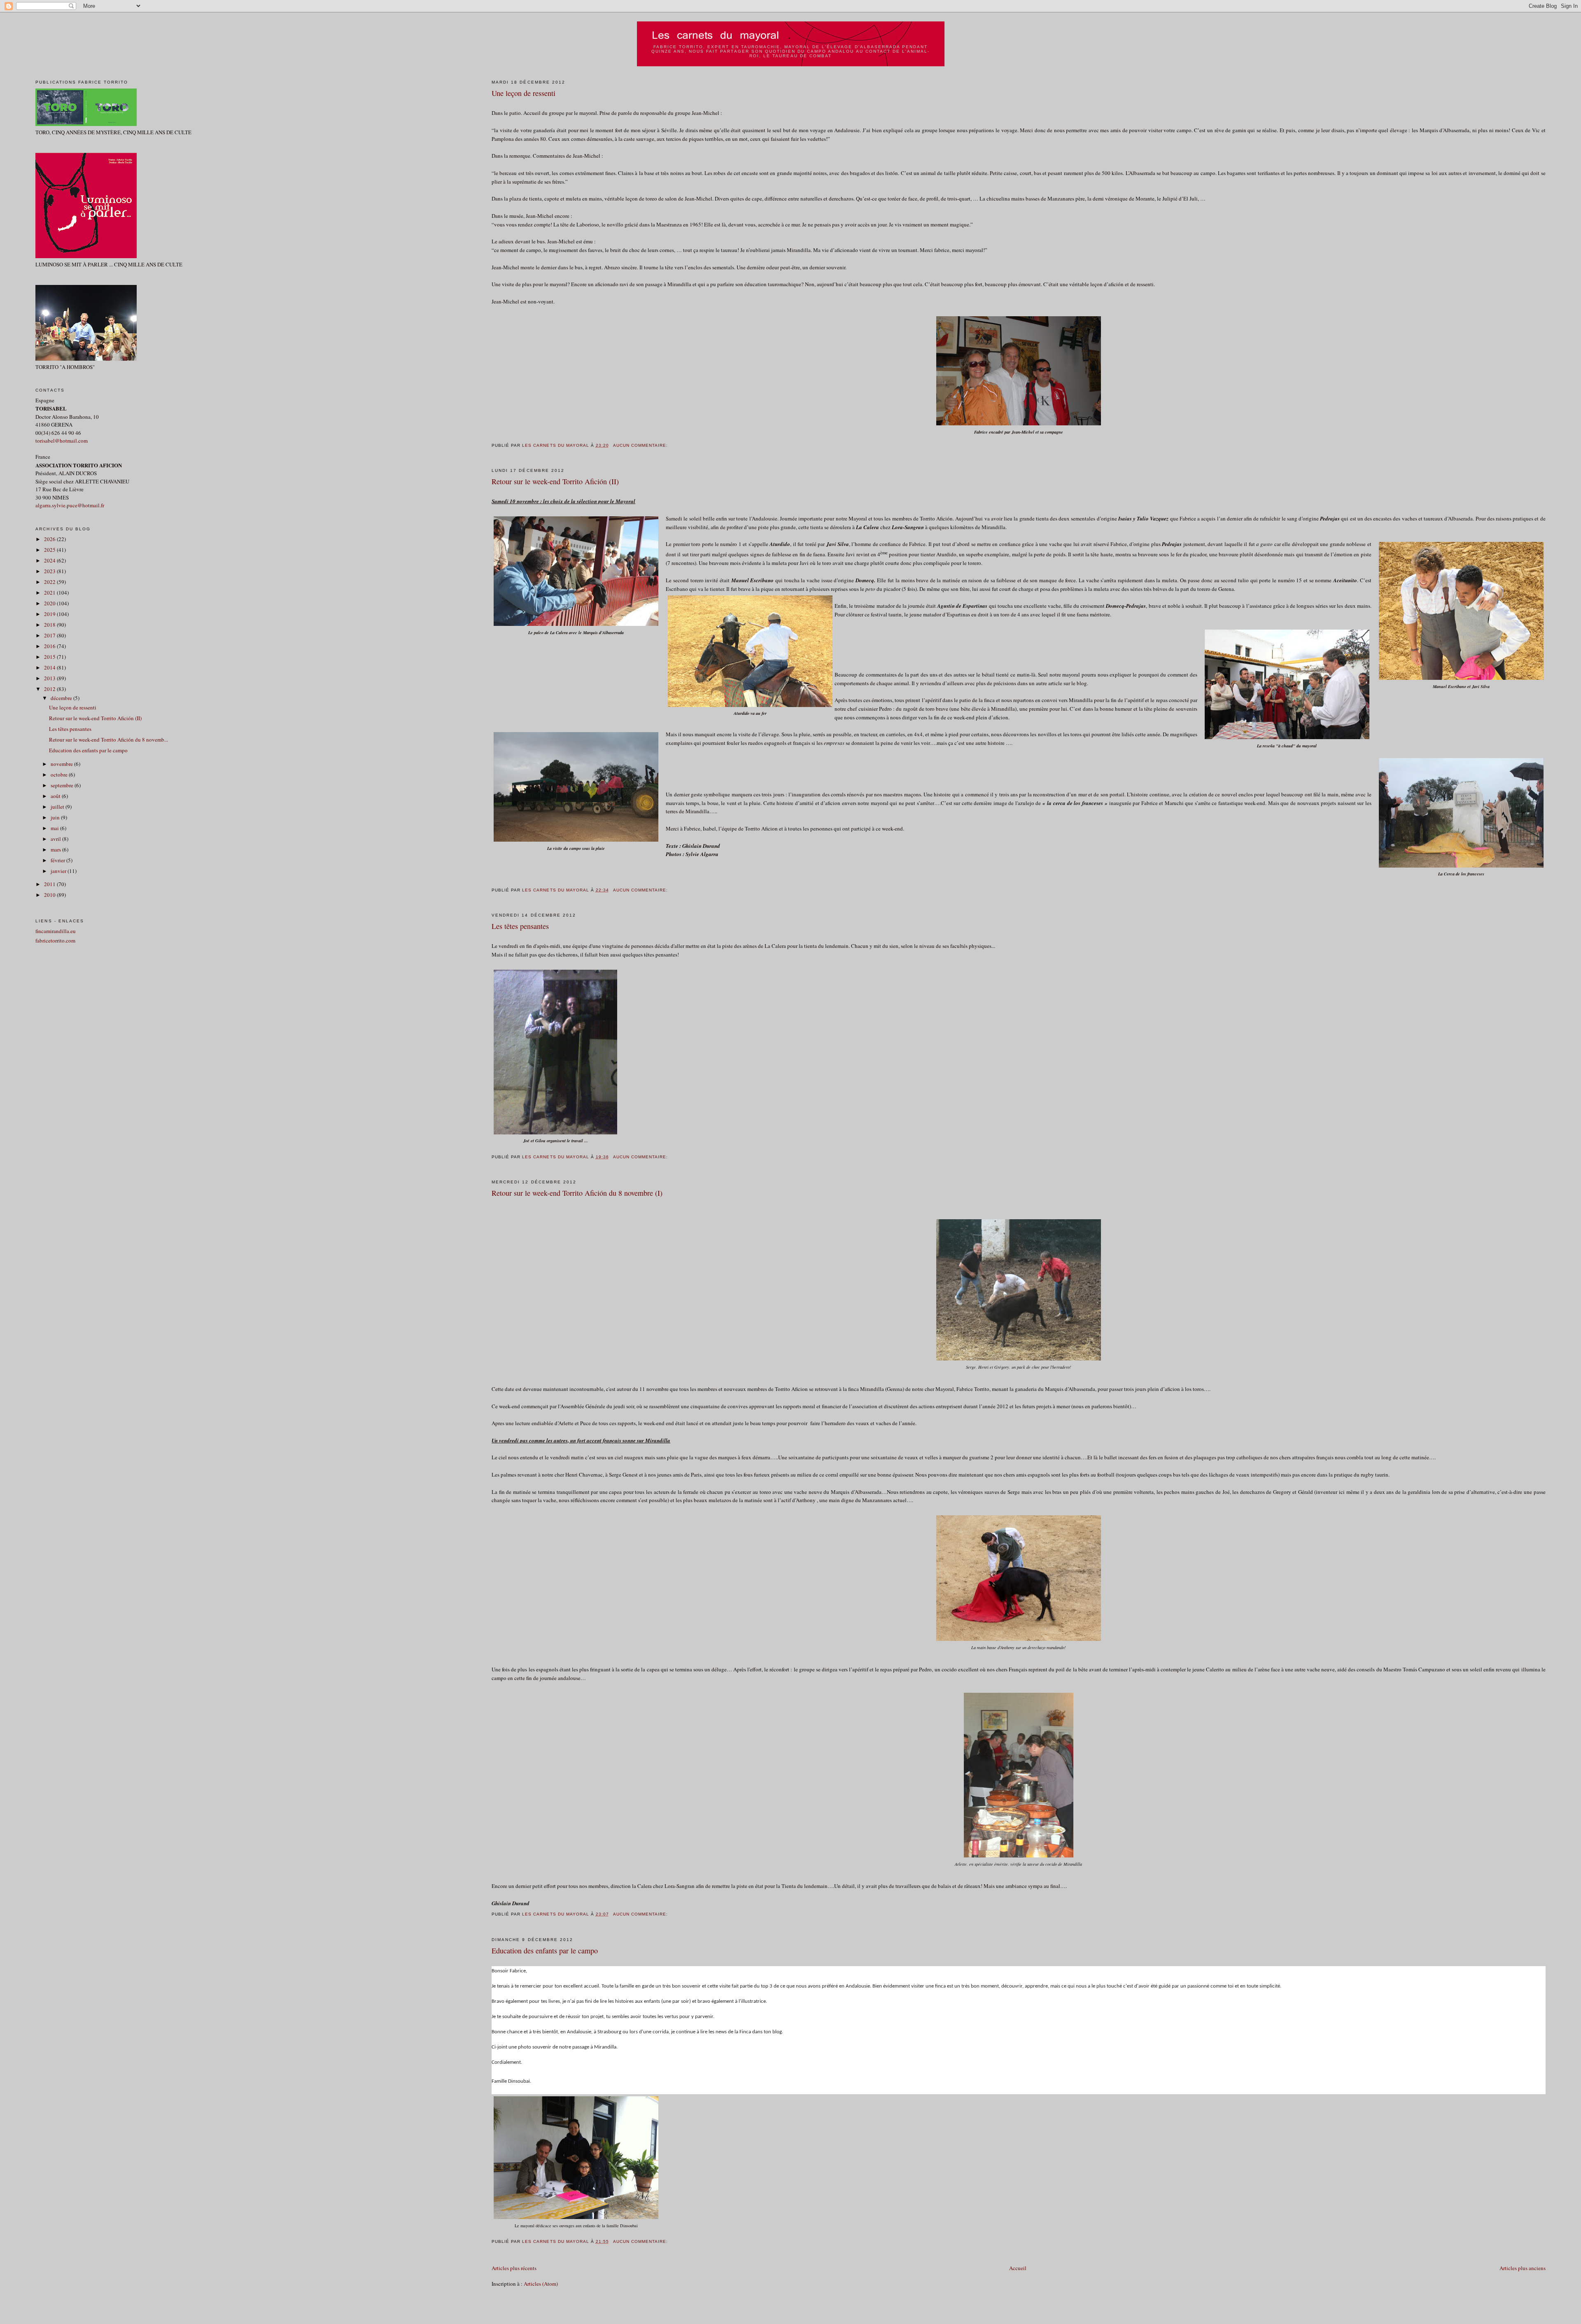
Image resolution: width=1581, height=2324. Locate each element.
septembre (63, 785)
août (56, 796)
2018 (50, 625)
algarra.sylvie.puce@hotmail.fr (70, 505)
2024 (50, 560)
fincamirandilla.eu (56, 931)
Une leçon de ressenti (524, 93)
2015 (50, 657)
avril (56, 839)
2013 (50, 678)
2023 (50, 571)
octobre (60, 775)
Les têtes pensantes (520, 926)
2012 (50, 689)
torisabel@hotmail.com (62, 441)
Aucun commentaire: (641, 445)
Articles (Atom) (541, 2284)
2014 (50, 667)
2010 (50, 895)
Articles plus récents (514, 2268)
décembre (62, 698)
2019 (50, 614)
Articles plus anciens (1523, 2268)
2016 (50, 646)
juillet (58, 807)
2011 (50, 884)
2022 (50, 582)
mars (56, 849)
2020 (50, 603)
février (58, 860)
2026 (50, 539)
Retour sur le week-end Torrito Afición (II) (555, 481)
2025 (50, 550)
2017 (50, 635)
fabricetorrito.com (55, 940)
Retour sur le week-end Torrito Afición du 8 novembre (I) (577, 1193)
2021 (50, 593)
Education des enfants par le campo (545, 1951)
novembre (62, 764)
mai (55, 828)
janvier (59, 871)
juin (56, 817)
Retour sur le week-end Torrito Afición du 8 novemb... (108, 740)
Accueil (1018, 2268)
